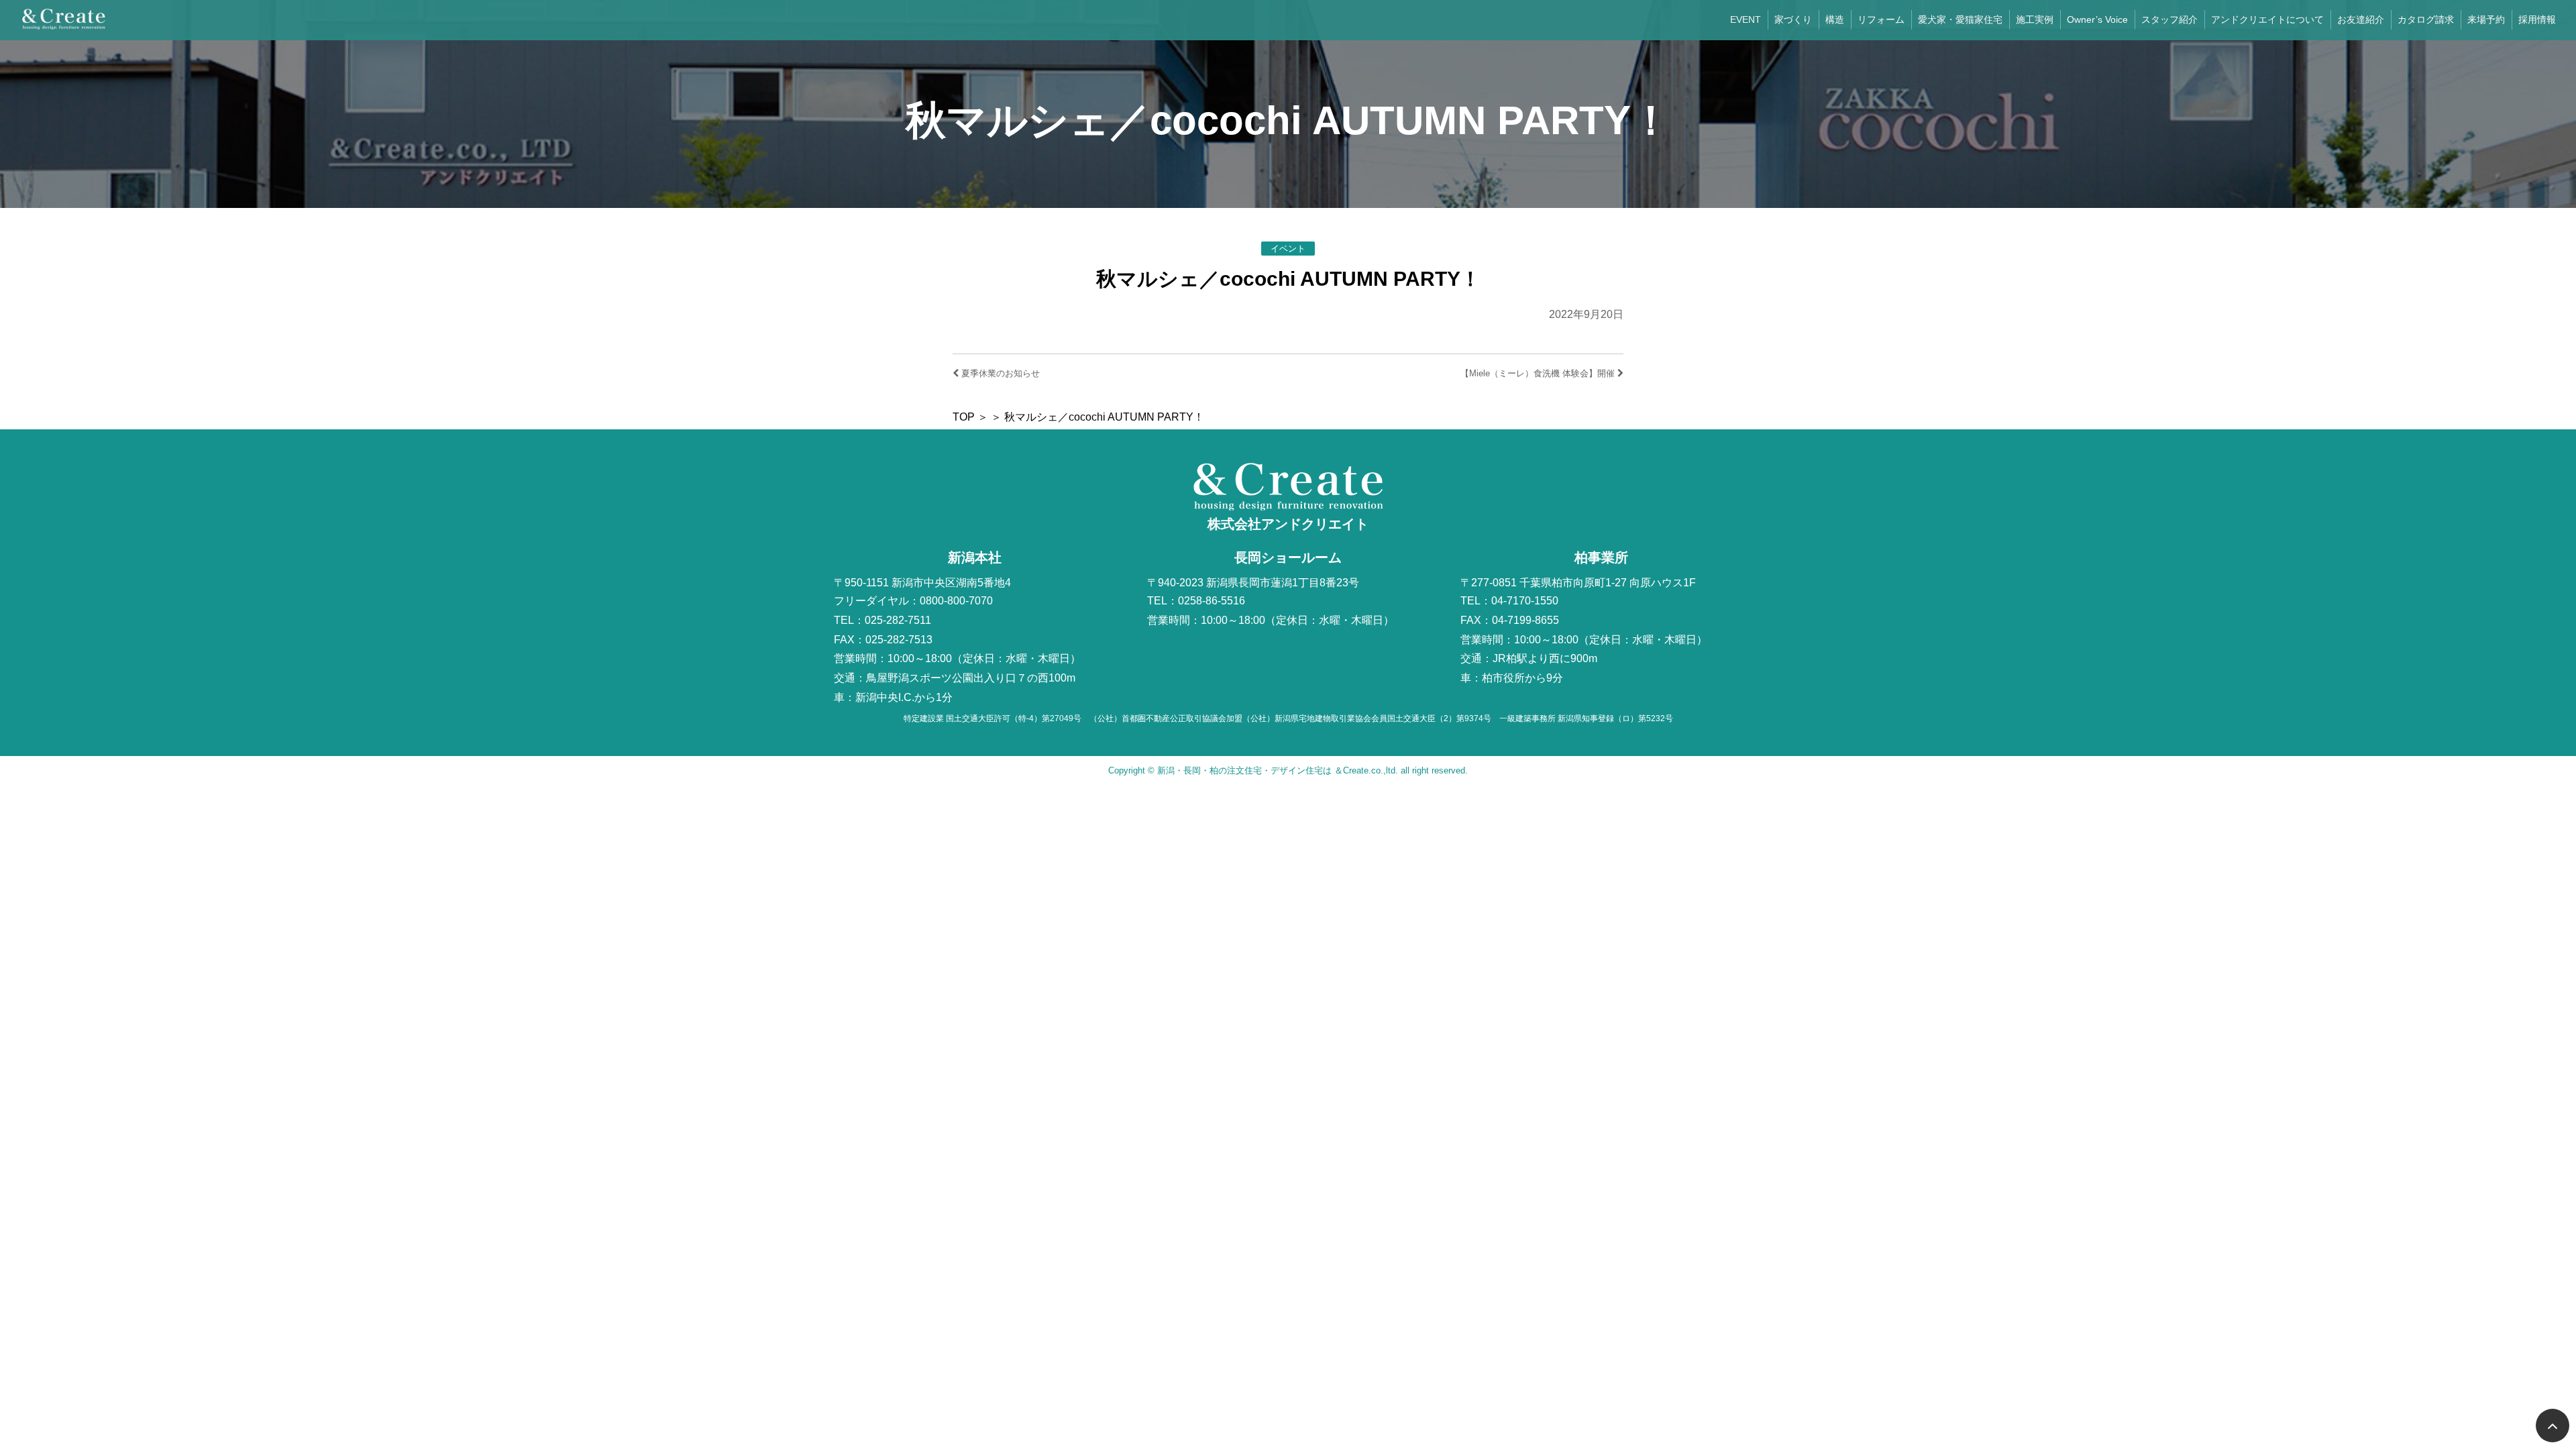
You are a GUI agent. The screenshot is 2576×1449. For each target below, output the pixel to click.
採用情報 (2537, 19)
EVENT (1746, 19)
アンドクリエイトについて (2267, 19)
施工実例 (2035, 19)
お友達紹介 (2361, 19)
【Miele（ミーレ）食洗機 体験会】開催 (1539, 373)
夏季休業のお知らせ (999, 373)
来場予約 (2486, 19)
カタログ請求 (2426, 19)
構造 (1835, 19)
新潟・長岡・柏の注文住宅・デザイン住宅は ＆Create (1263, 770)
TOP (964, 417)
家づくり (1793, 19)
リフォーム (1881, 19)
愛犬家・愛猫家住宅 (1960, 19)
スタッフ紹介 (2169, 19)
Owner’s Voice (2097, 19)
